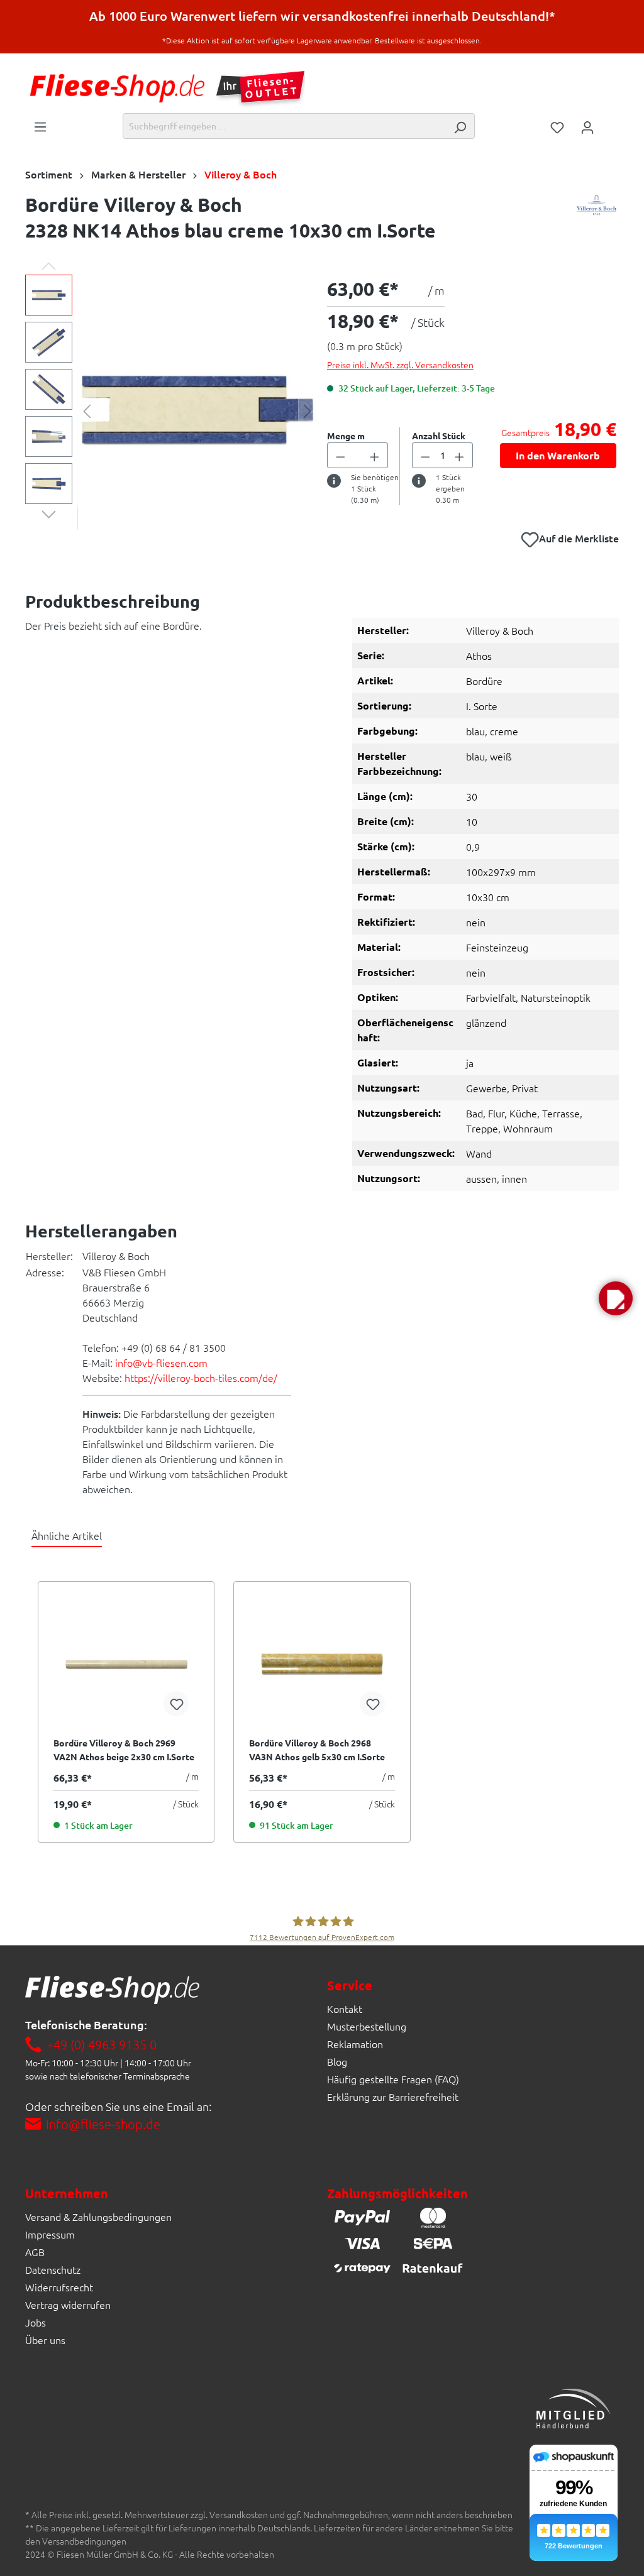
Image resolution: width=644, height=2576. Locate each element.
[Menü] (40, 126)
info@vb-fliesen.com (161, 1362)
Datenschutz (53, 2269)
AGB (35, 2252)
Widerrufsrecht (59, 2287)
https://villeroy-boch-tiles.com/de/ (201, 1378)
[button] (616, 1298)
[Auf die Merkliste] (176, 1704)
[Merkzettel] (557, 126)
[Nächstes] (308, 410)
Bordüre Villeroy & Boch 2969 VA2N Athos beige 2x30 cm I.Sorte (124, 1750)
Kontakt (345, 2009)
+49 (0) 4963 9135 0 (102, 2044)
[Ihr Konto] (587, 126)
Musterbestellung (367, 2026)
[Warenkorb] (611, 123)
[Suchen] (460, 126)
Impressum (50, 2234)
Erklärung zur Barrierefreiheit (393, 2096)
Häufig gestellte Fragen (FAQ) (393, 2079)
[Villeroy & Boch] (597, 221)
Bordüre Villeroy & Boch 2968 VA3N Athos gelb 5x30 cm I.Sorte (317, 1750)
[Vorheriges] (87, 410)
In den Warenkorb (558, 455)
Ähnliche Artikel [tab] (67, 1535)
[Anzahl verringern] (340, 455)
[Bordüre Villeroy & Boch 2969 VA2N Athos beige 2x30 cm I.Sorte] (126, 1663)
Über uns (45, 2340)
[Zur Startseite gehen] (117, 88)
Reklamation (355, 2044)
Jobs (36, 2322)
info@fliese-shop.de (103, 2124)
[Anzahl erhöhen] (375, 455)
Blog (337, 2061)
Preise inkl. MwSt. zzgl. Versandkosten (400, 364)
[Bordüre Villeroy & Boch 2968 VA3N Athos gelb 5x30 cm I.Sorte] (322, 1663)
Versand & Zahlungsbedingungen (98, 2217)
